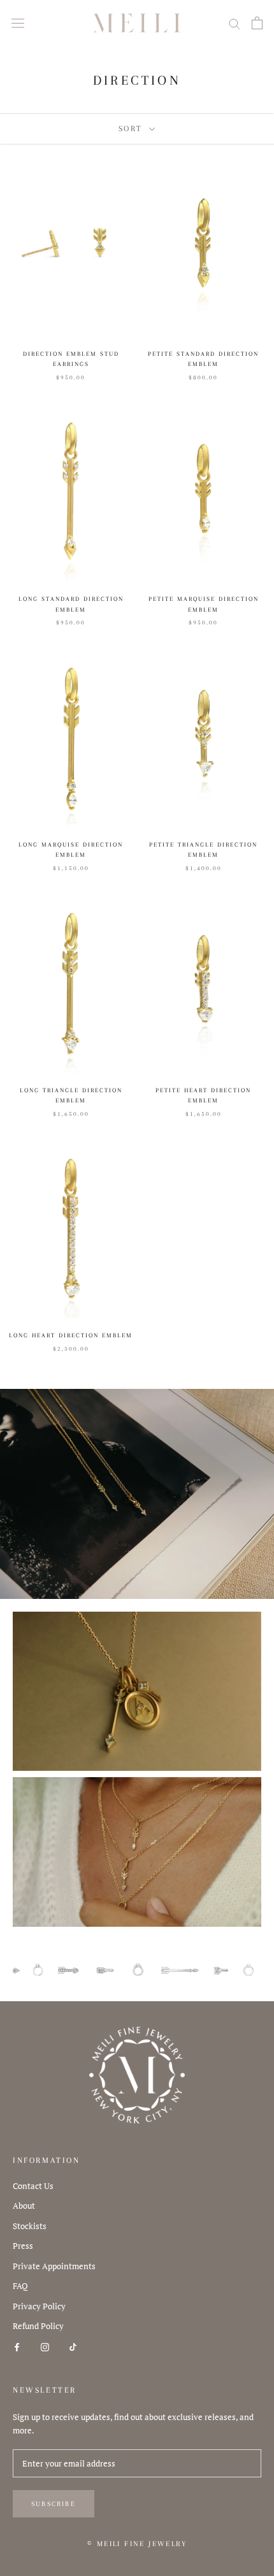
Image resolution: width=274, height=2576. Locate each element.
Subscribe (54, 2504)
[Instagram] (45, 2347)
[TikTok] (73, 2347)
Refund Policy (38, 2326)
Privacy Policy (39, 2306)
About (24, 2206)
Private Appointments (54, 2266)
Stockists (30, 2226)
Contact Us (33, 2186)
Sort (133, 129)
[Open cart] (257, 23)
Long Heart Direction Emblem (71, 1335)
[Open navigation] (18, 23)
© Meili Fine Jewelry (137, 2544)
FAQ (20, 2286)
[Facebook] (17, 2347)
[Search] (234, 23)
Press (23, 2246)
